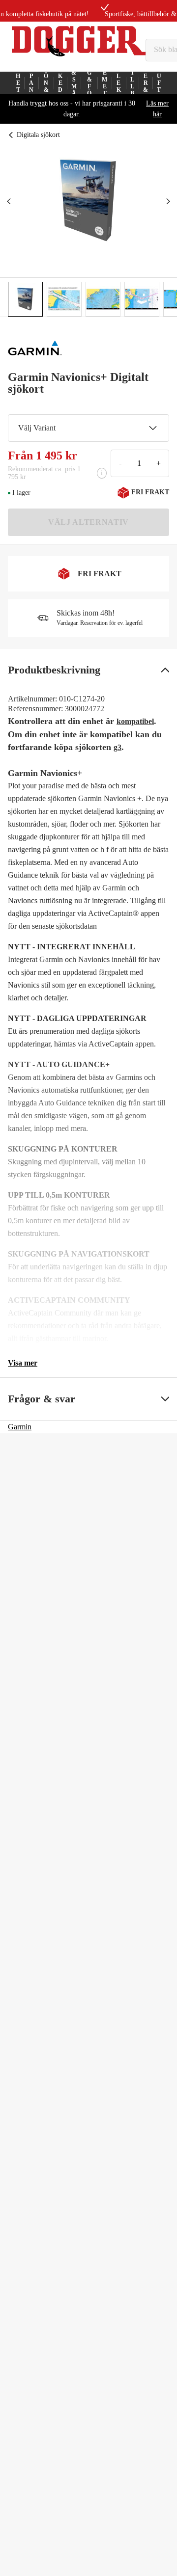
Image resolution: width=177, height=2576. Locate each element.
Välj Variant (37, 428)
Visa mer (23, 1363)
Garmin (20, 1427)
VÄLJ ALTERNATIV (88, 522)
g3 (118, 747)
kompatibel (135, 721)
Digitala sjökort (38, 135)
